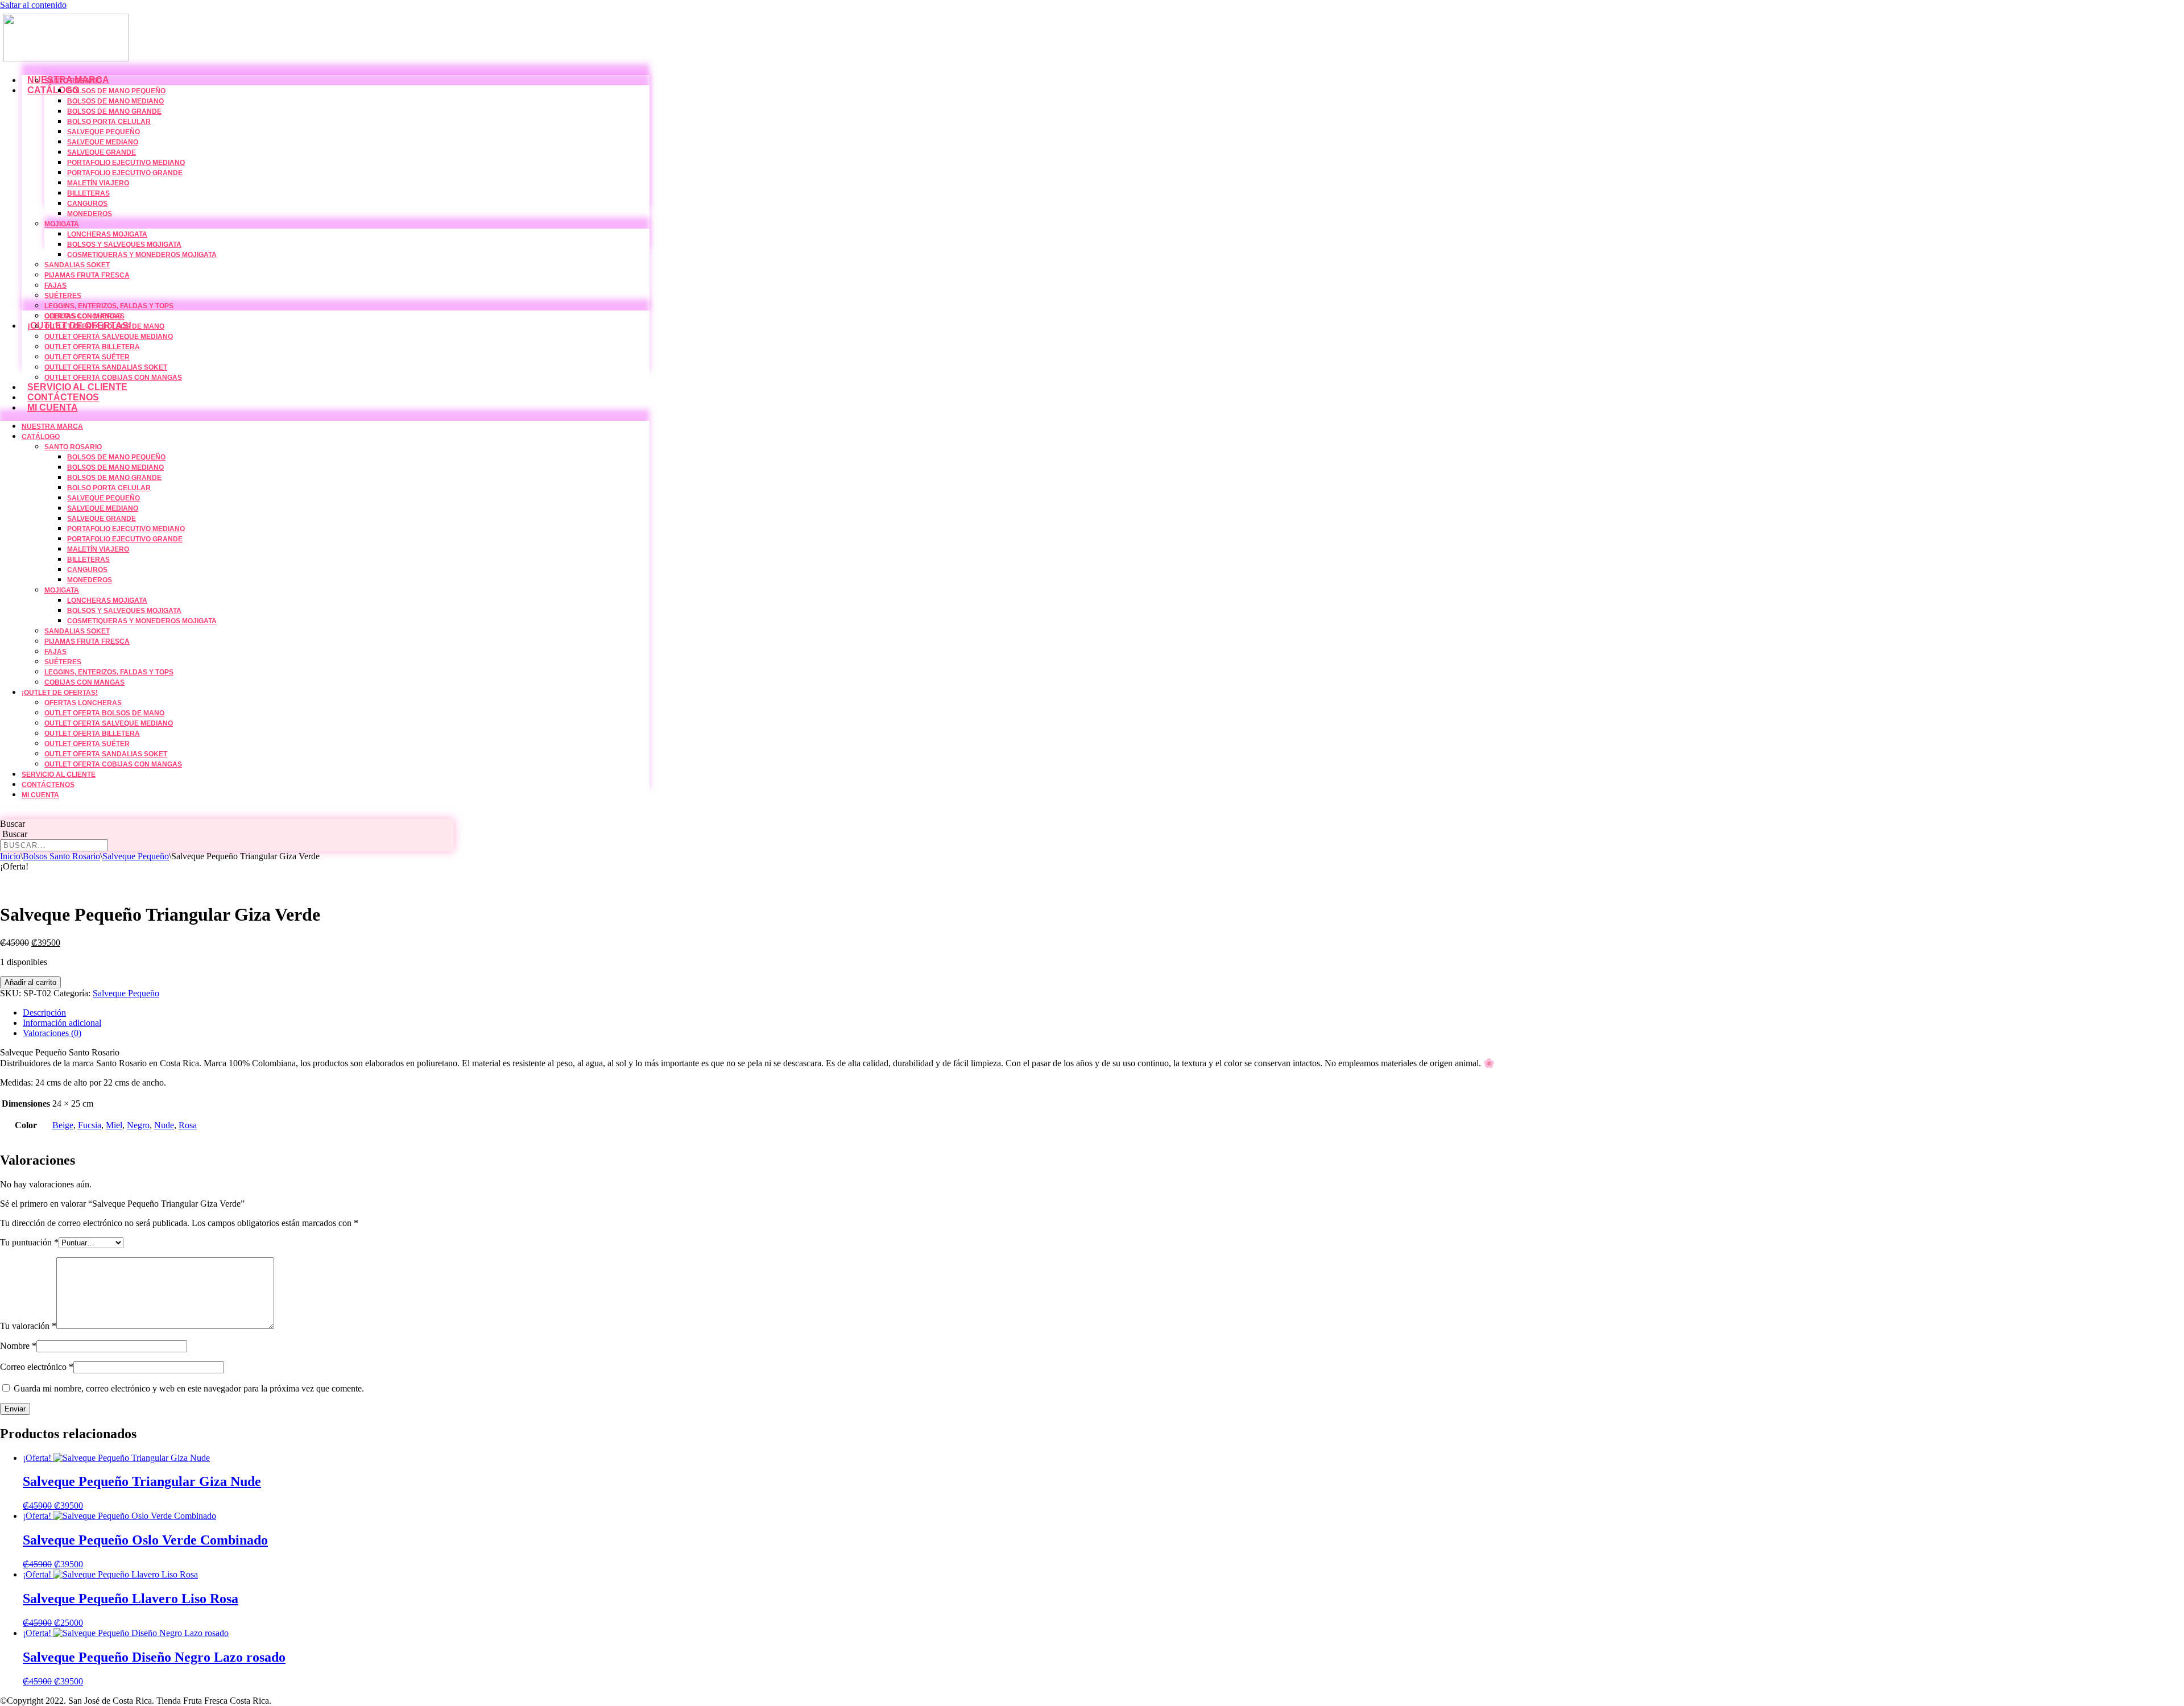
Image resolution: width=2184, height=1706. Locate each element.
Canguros (87, 204)
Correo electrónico (37, 1367)
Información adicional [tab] (62, 1023)
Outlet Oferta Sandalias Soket (106, 367)
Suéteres (63, 296)
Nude (164, 1125)
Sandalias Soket (77, 265)
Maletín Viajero (98, 183)
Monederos (90, 214)
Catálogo (53, 90)
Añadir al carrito (30, 982)
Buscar (13, 824)
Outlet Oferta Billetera (92, 347)
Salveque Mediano (103, 142)
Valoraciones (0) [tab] (52, 1033)
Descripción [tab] (44, 1013)
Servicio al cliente (77, 387)
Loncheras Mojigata (107, 234)
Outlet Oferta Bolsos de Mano (104, 326)
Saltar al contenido (33, 5)
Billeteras (88, 193)
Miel (114, 1125)
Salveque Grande (102, 152)
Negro (138, 1125)
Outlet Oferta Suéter (87, 357)
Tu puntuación (29, 1242)
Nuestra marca (52, 426)
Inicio (10, 856)
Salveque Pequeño (104, 132)
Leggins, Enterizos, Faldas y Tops (109, 306)
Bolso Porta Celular (109, 122)
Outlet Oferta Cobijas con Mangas (113, 378)
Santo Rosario (73, 81)
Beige (63, 1125)
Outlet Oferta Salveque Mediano (109, 337)
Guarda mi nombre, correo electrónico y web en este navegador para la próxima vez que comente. (189, 1388)
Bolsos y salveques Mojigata (124, 245)
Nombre (18, 1346)
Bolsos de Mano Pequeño (116, 91)
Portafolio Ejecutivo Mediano (126, 163)
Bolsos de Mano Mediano (115, 101)
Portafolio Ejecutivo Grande (125, 173)
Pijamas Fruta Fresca (87, 275)
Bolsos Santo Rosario (61, 856)
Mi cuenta (53, 407)
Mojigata (62, 224)
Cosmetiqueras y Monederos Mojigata (142, 255)
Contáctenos (63, 397)
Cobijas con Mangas (84, 682)
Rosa (188, 1125)
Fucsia (90, 1125)
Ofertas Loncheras (83, 316)
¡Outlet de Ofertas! (60, 693)
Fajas (55, 285)
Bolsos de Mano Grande (114, 111)
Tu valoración (28, 1326)
